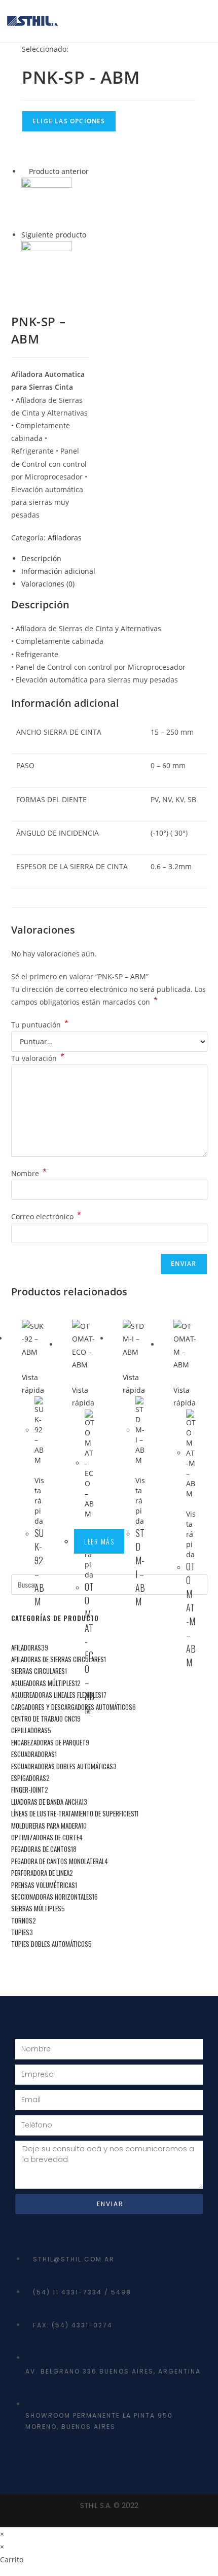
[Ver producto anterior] (24, 171)
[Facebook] (28, 2463)
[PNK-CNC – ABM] (47, 202)
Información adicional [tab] (58, 571)
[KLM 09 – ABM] (47, 266)
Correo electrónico (46, 1216)
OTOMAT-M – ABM (191, 1614)
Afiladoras (65, 538)
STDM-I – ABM (140, 1567)
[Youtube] (63, 2463)
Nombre (29, 1173)
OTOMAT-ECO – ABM (89, 1648)
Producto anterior (59, 171)
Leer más (99, 1541)
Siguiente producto (54, 235)
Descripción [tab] (41, 558)
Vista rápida (33, 1384)
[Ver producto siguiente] (91, 235)
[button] (206, 21)
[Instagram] (98, 2463)
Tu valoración (38, 1058)
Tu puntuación (40, 1025)
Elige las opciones (69, 121)
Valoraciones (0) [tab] (48, 584)
